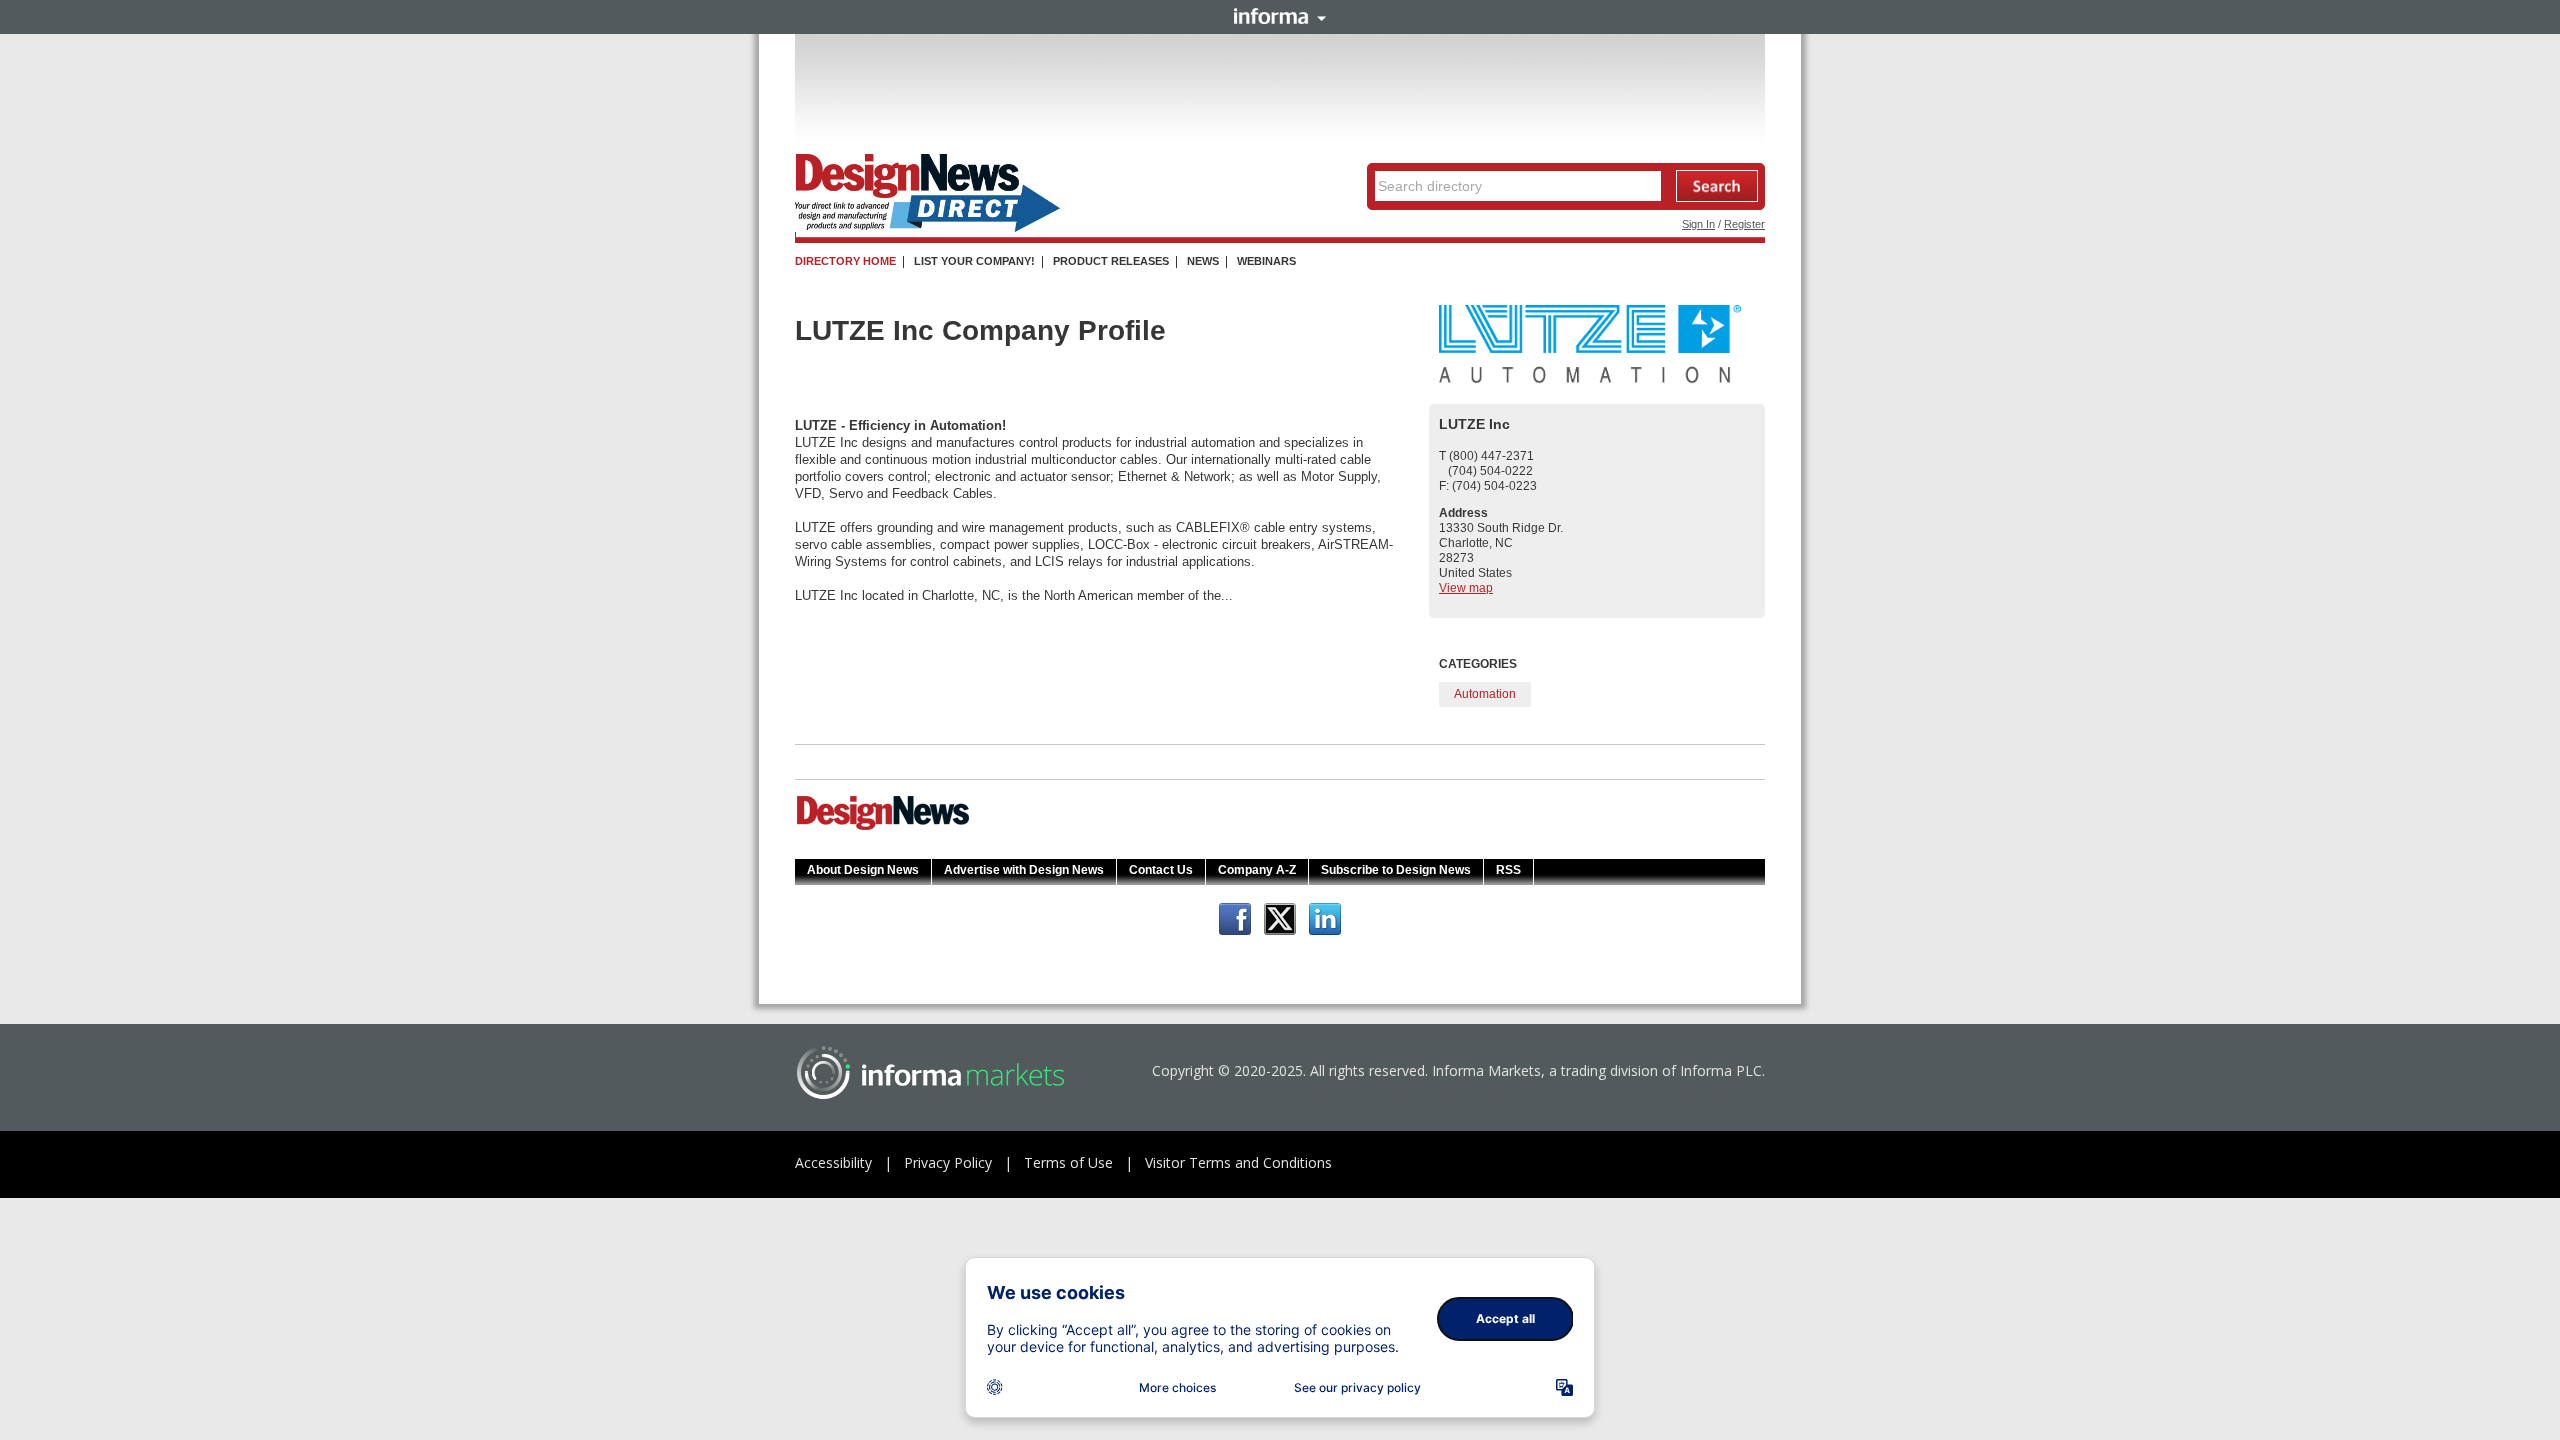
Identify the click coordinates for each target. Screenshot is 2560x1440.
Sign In (1698, 224)
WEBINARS (1266, 261)
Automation (1485, 694)
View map (1466, 588)
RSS (1508, 870)
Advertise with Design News (1024, 870)
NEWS (1203, 261)
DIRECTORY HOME (845, 261)
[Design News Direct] (927, 228)
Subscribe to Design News (1396, 870)
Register (1744, 224)
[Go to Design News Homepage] (883, 828)
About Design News (863, 870)
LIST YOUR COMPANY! (974, 261)
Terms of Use (1068, 1162)
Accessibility (833, 1162)
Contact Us (1161, 870)
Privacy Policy (948, 1162)
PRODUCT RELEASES (1111, 261)
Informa (1280, 16)
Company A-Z (1257, 870)
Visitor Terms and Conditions (1238, 1162)
